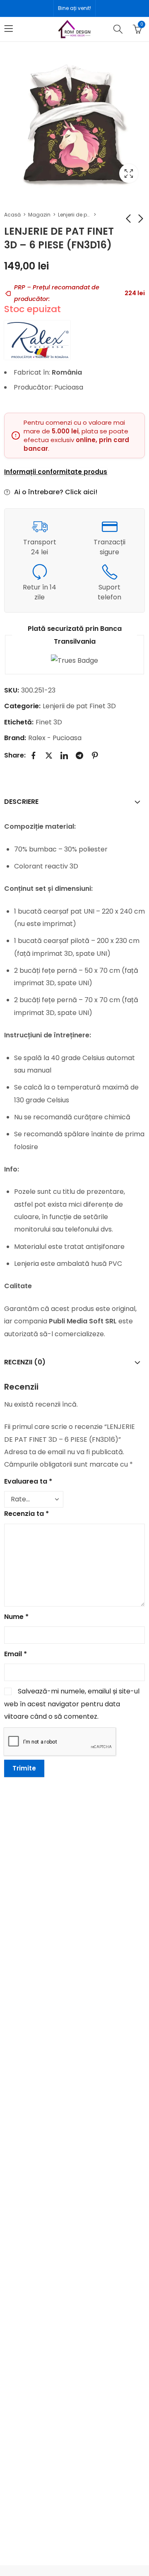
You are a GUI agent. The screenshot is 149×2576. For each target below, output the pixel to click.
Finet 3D (49, 722)
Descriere (21, 802)
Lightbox (129, 173)
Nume (16, 1617)
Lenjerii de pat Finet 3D (74, 215)
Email (16, 1654)
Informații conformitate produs (56, 472)
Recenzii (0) (25, 1362)
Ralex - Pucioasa (55, 738)
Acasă (12, 215)
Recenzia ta (26, 1514)
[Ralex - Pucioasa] (37, 340)
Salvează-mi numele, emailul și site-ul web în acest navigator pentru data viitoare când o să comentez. (72, 1704)
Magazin (39, 215)
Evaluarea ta (28, 1481)
